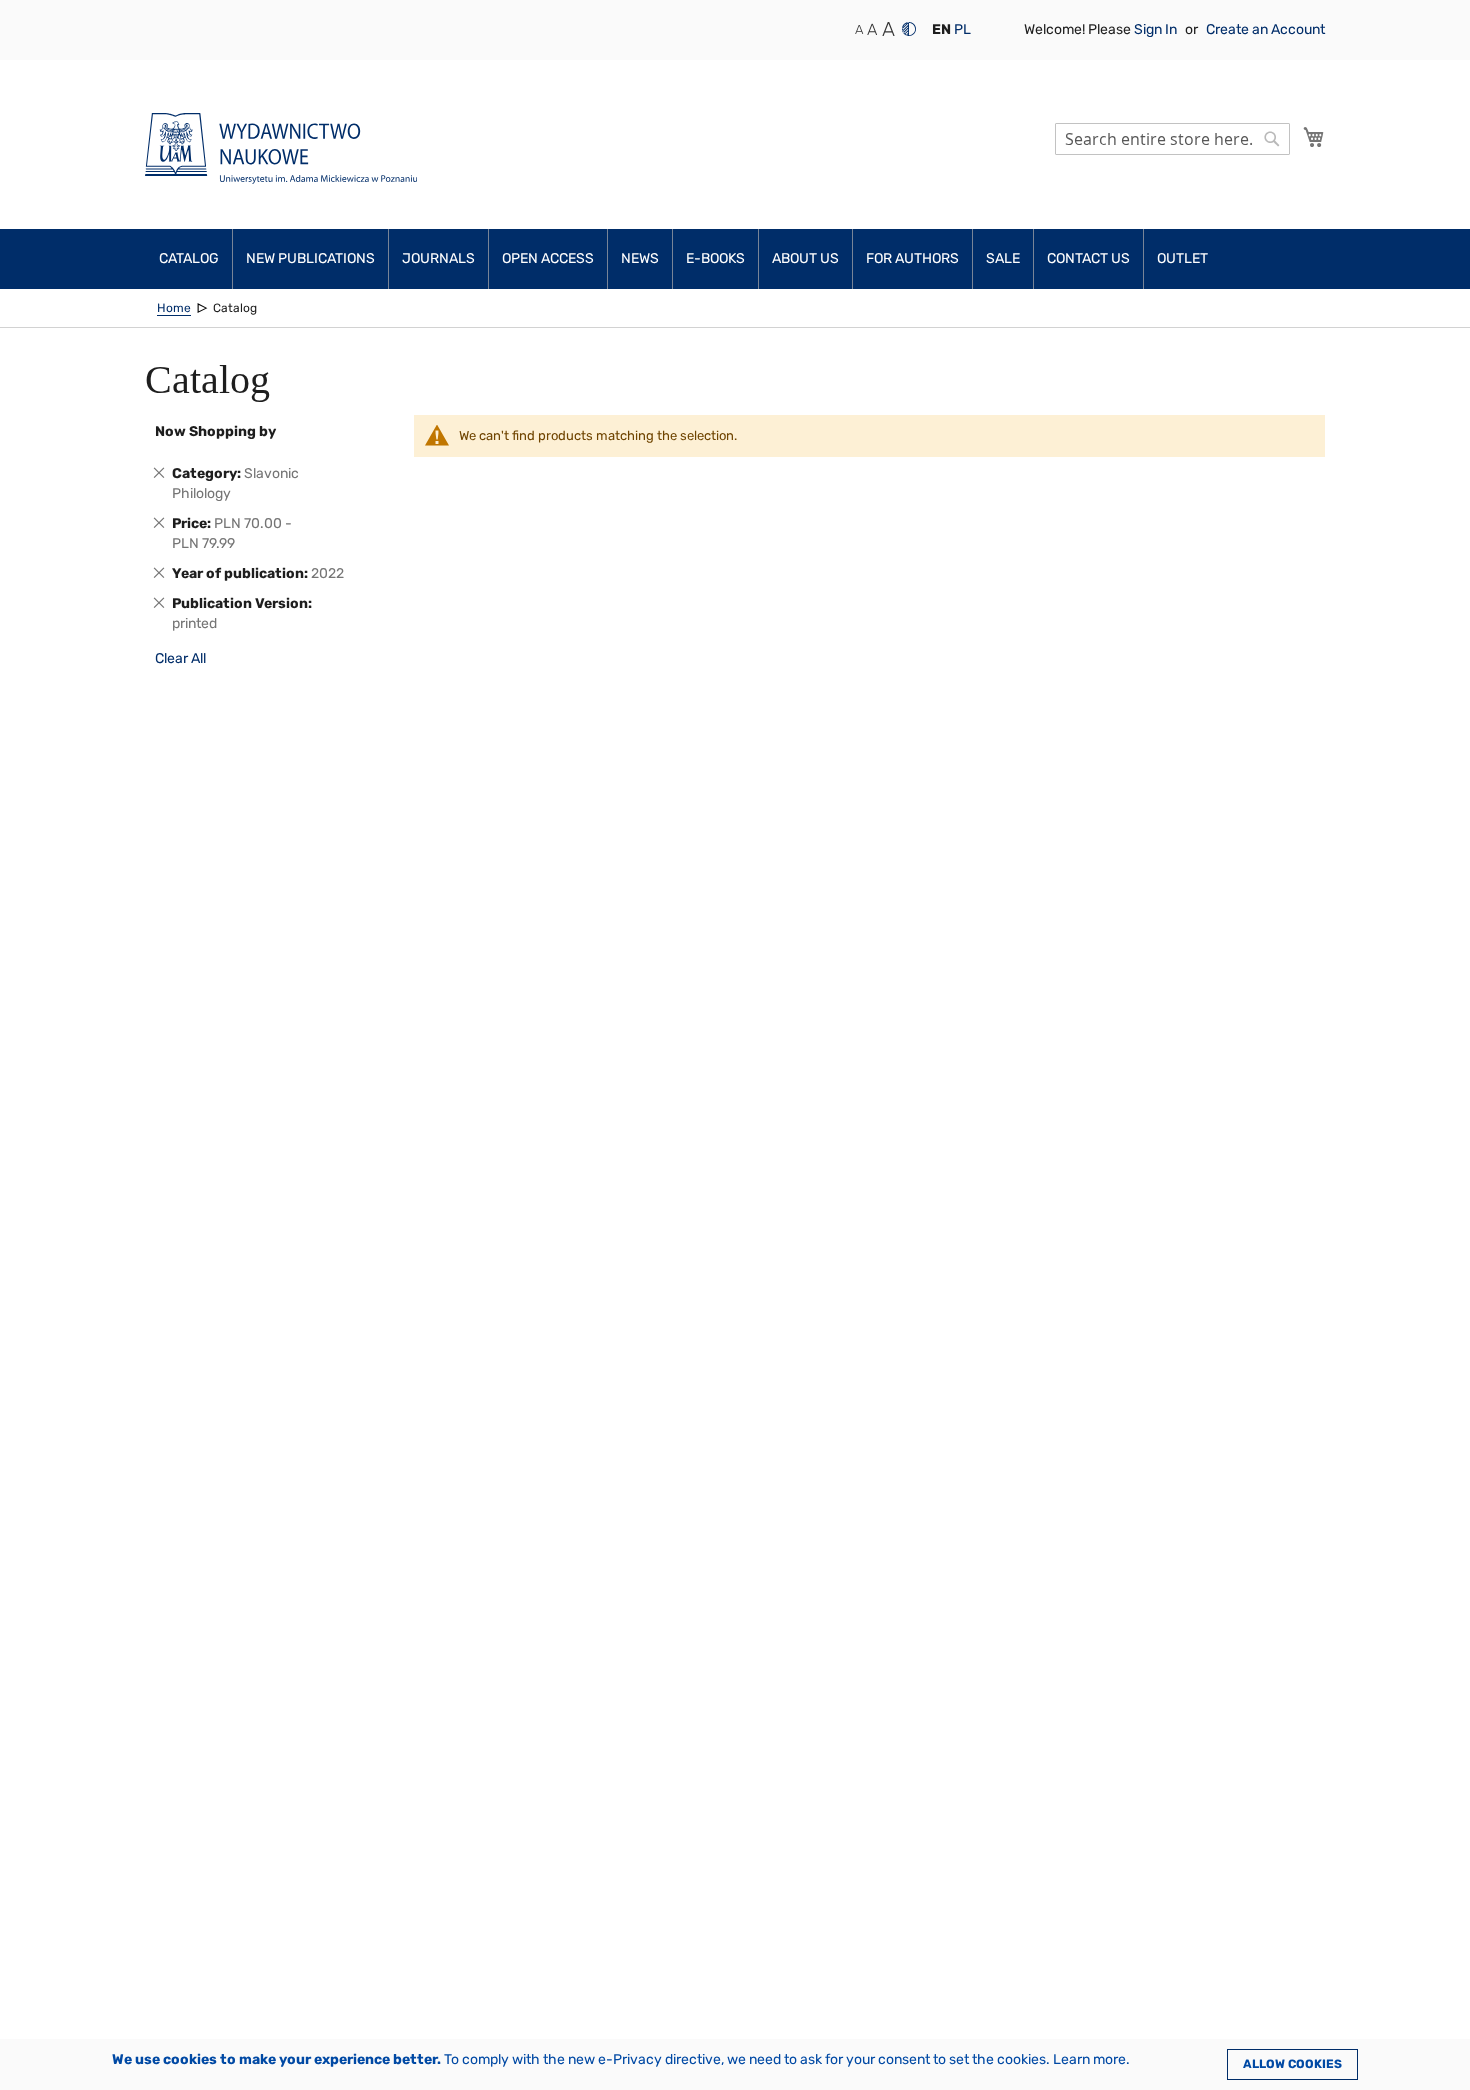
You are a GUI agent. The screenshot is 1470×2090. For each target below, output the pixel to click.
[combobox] (1172, 139)
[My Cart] (1314, 137)
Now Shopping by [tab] (215, 431)
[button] (941, 30)
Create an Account (1265, 29)
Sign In (1157, 29)
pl (962, 29)
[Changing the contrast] (909, 29)
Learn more (1089, 2059)
